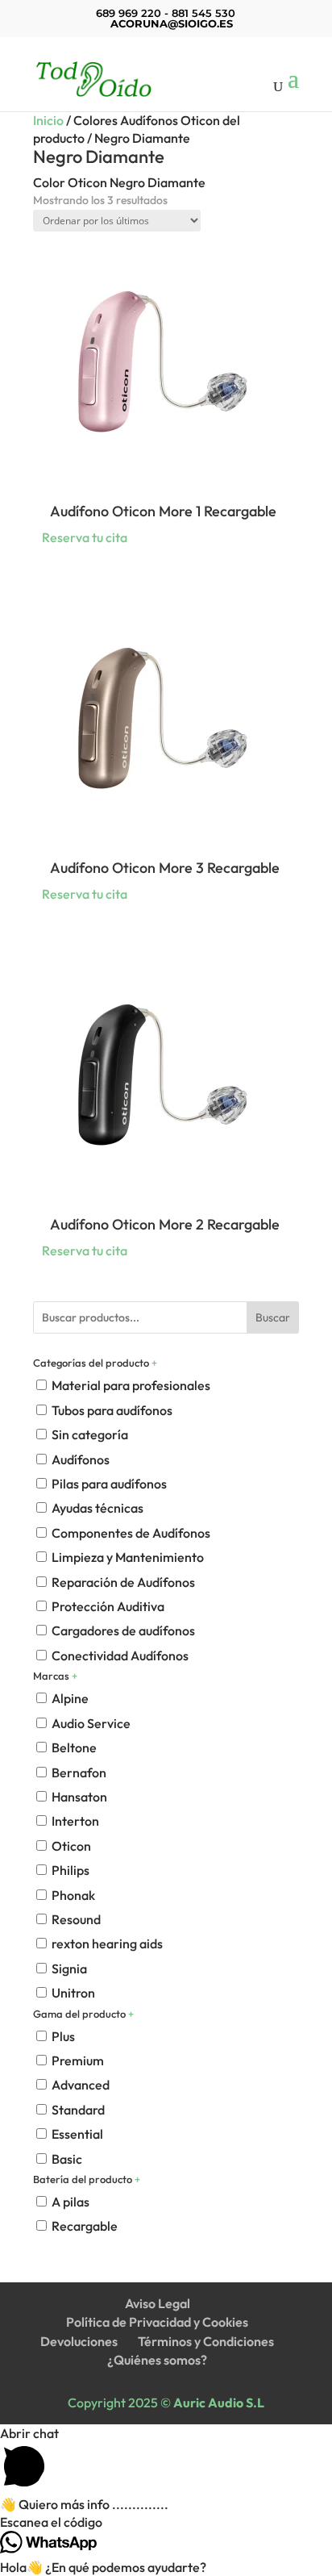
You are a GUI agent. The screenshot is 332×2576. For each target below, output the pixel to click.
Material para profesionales (131, 1385)
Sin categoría (90, 1434)
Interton (75, 1821)
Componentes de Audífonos (131, 1533)
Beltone (74, 1747)
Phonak (73, 1895)
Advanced (81, 2085)
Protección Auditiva (108, 1606)
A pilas (71, 2202)
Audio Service (91, 1723)
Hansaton (79, 1797)
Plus (63, 2036)
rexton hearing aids (107, 1943)
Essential (77, 2134)
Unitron (73, 1993)
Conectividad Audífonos (120, 1655)
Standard (78, 2110)
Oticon (71, 1846)
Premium (78, 2060)
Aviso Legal (158, 2303)
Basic (67, 2159)
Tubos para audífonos (112, 1410)
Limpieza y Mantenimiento (128, 1557)
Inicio (48, 120)
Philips (71, 1870)
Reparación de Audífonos (123, 1582)
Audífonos (81, 1459)
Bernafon (79, 1772)
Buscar (273, 1317)
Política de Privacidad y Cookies (157, 2322)
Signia (69, 1969)
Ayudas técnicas (98, 1508)
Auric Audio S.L (219, 2403)
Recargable (85, 2226)
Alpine (70, 1698)
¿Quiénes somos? (157, 2360)
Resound (76, 1919)
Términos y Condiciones (206, 2341)
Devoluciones (79, 2341)
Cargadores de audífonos (123, 1630)
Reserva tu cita (85, 537)
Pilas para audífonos (109, 1484)
